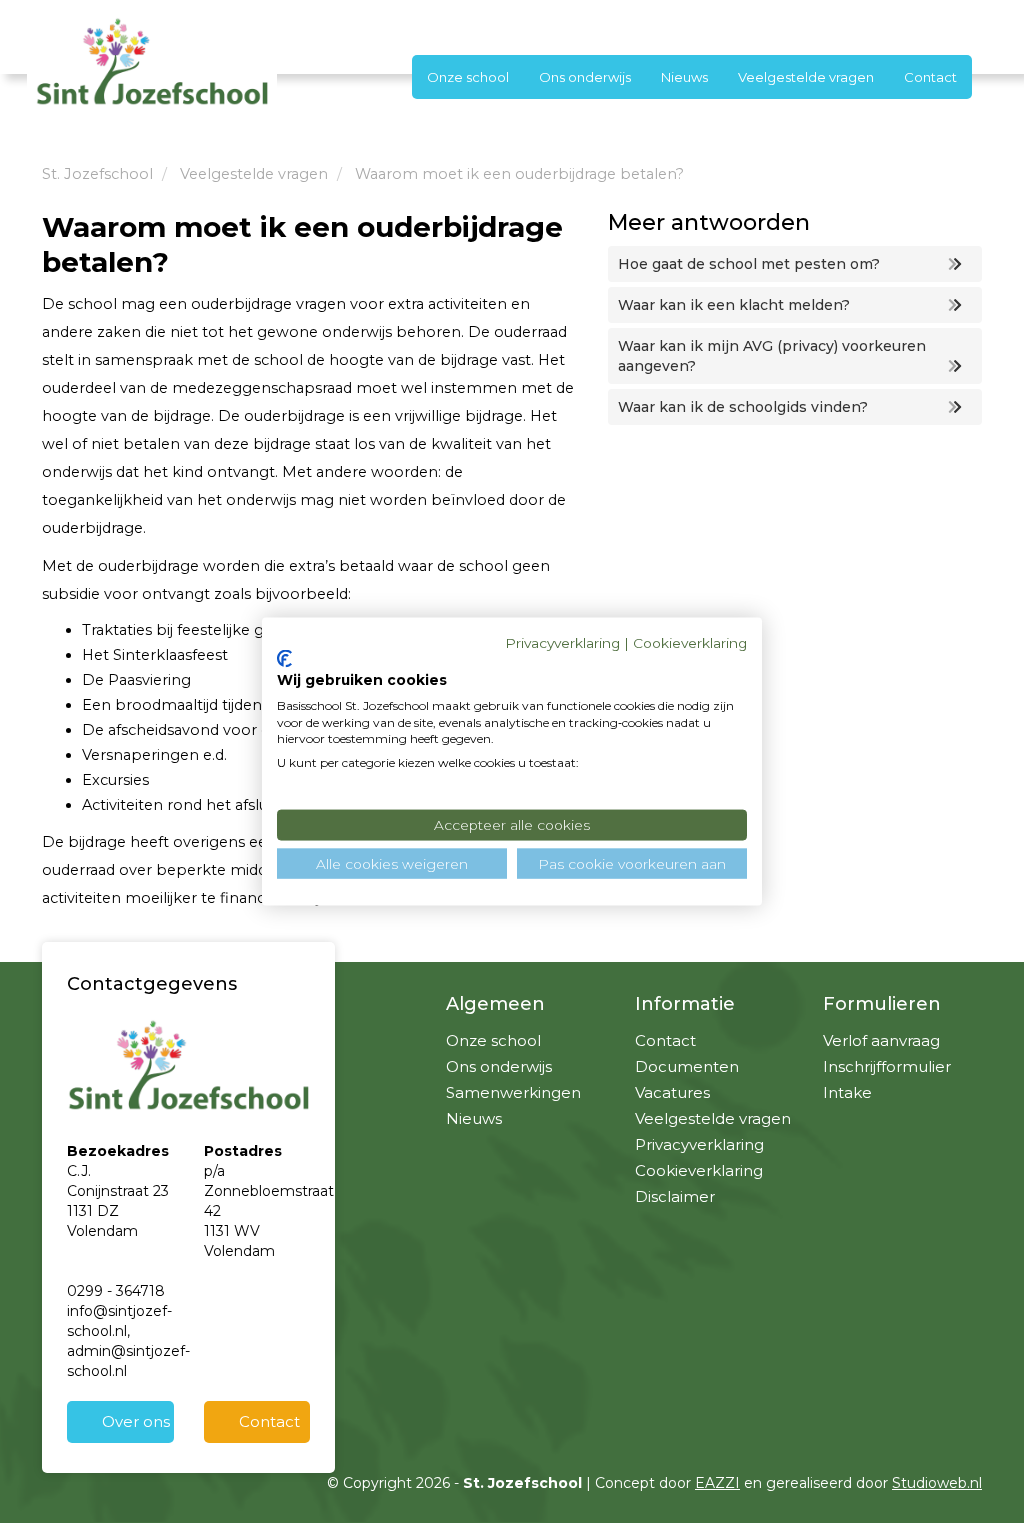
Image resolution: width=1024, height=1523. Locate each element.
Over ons (136, 1421)
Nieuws (684, 77)
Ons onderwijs (585, 77)
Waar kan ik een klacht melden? (734, 305)
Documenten (687, 1066)
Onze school (468, 77)
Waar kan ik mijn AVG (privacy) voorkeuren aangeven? (772, 356)
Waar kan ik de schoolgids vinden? (743, 407)
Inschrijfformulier (887, 1066)
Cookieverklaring (699, 1170)
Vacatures (672, 1092)
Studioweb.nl (937, 1483)
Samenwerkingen (513, 1092)
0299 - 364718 (116, 1291)
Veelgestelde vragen (806, 77)
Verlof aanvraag (881, 1040)
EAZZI (717, 1483)
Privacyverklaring (699, 1144)
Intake (847, 1092)
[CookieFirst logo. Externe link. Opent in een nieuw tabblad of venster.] (284, 659)
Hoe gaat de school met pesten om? (749, 264)
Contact (930, 77)
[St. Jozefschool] (152, 61)
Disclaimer (675, 1196)
